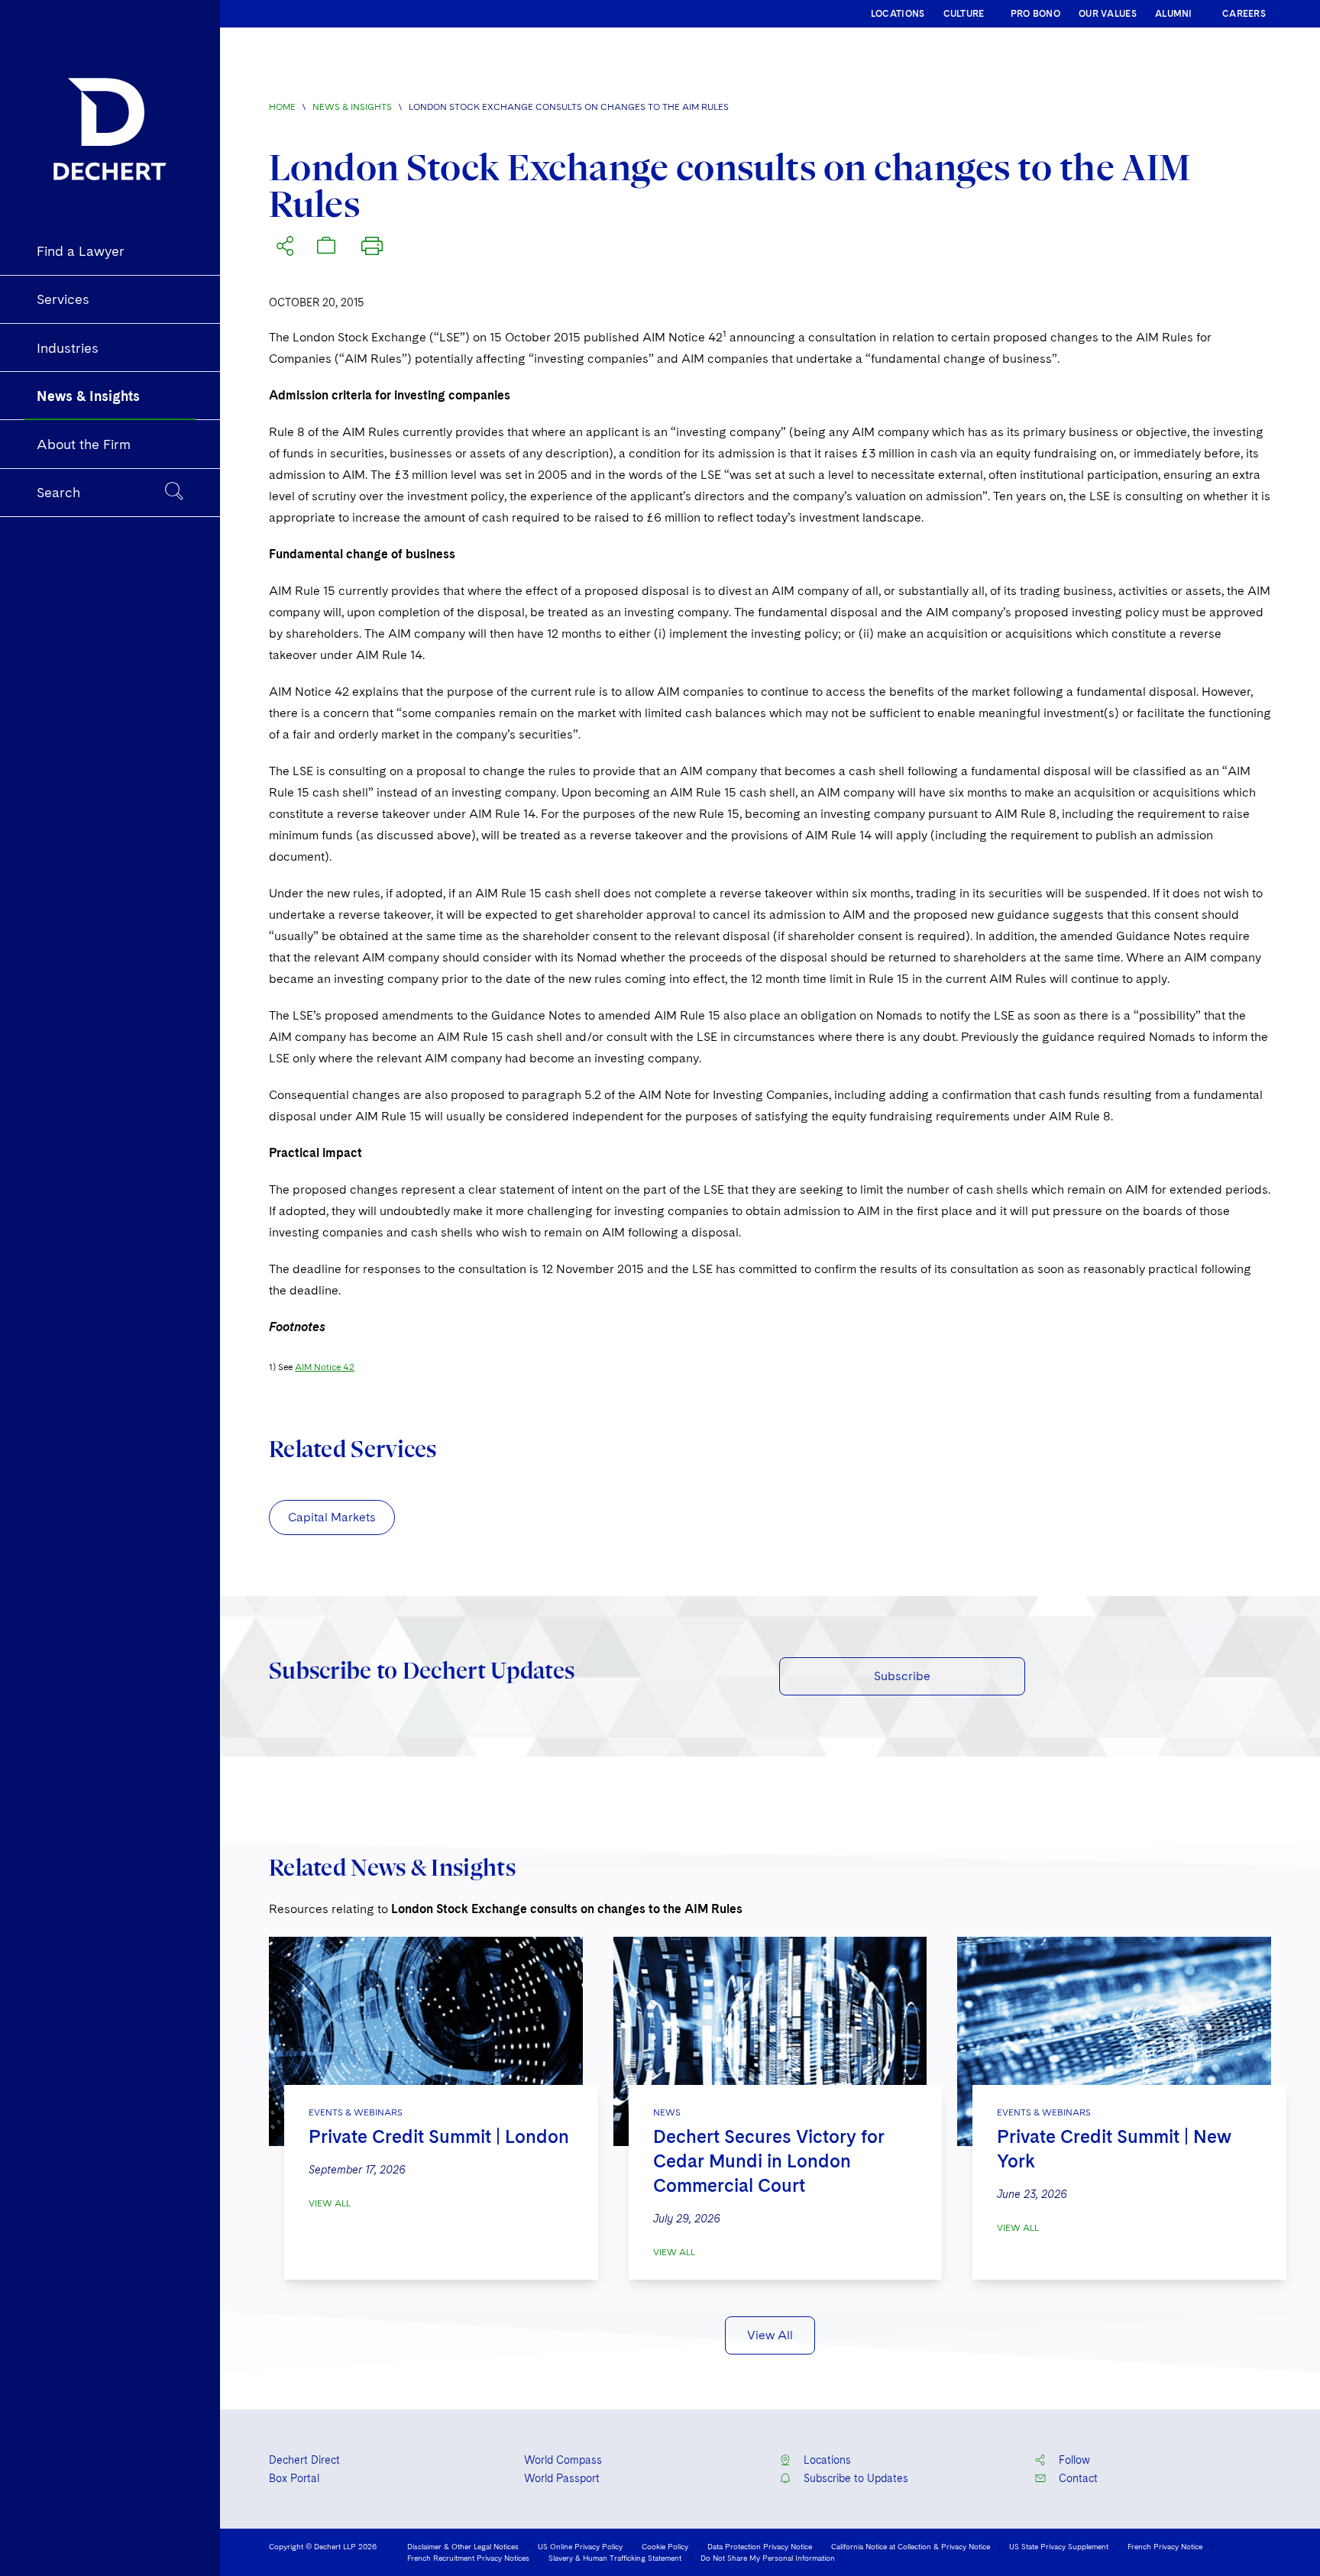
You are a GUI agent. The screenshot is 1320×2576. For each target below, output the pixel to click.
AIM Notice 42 (325, 1367)
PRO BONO (1035, 14)
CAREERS (1244, 14)
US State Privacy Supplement (1059, 2546)
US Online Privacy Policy (580, 2546)
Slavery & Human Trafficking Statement (615, 2558)
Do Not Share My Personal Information (768, 2558)
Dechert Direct (304, 2460)
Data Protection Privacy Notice (760, 2546)
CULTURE (964, 14)
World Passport (562, 2478)
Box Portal (294, 2478)
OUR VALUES (1108, 14)
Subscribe (902, 1676)
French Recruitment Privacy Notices (468, 2558)
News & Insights (352, 107)
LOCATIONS (898, 14)
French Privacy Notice (1165, 2546)
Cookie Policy (665, 2546)
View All (330, 2203)
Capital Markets (332, 1517)
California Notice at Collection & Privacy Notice (911, 2546)
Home (282, 107)
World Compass (563, 2460)
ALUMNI (1174, 14)
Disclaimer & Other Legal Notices (463, 2546)
